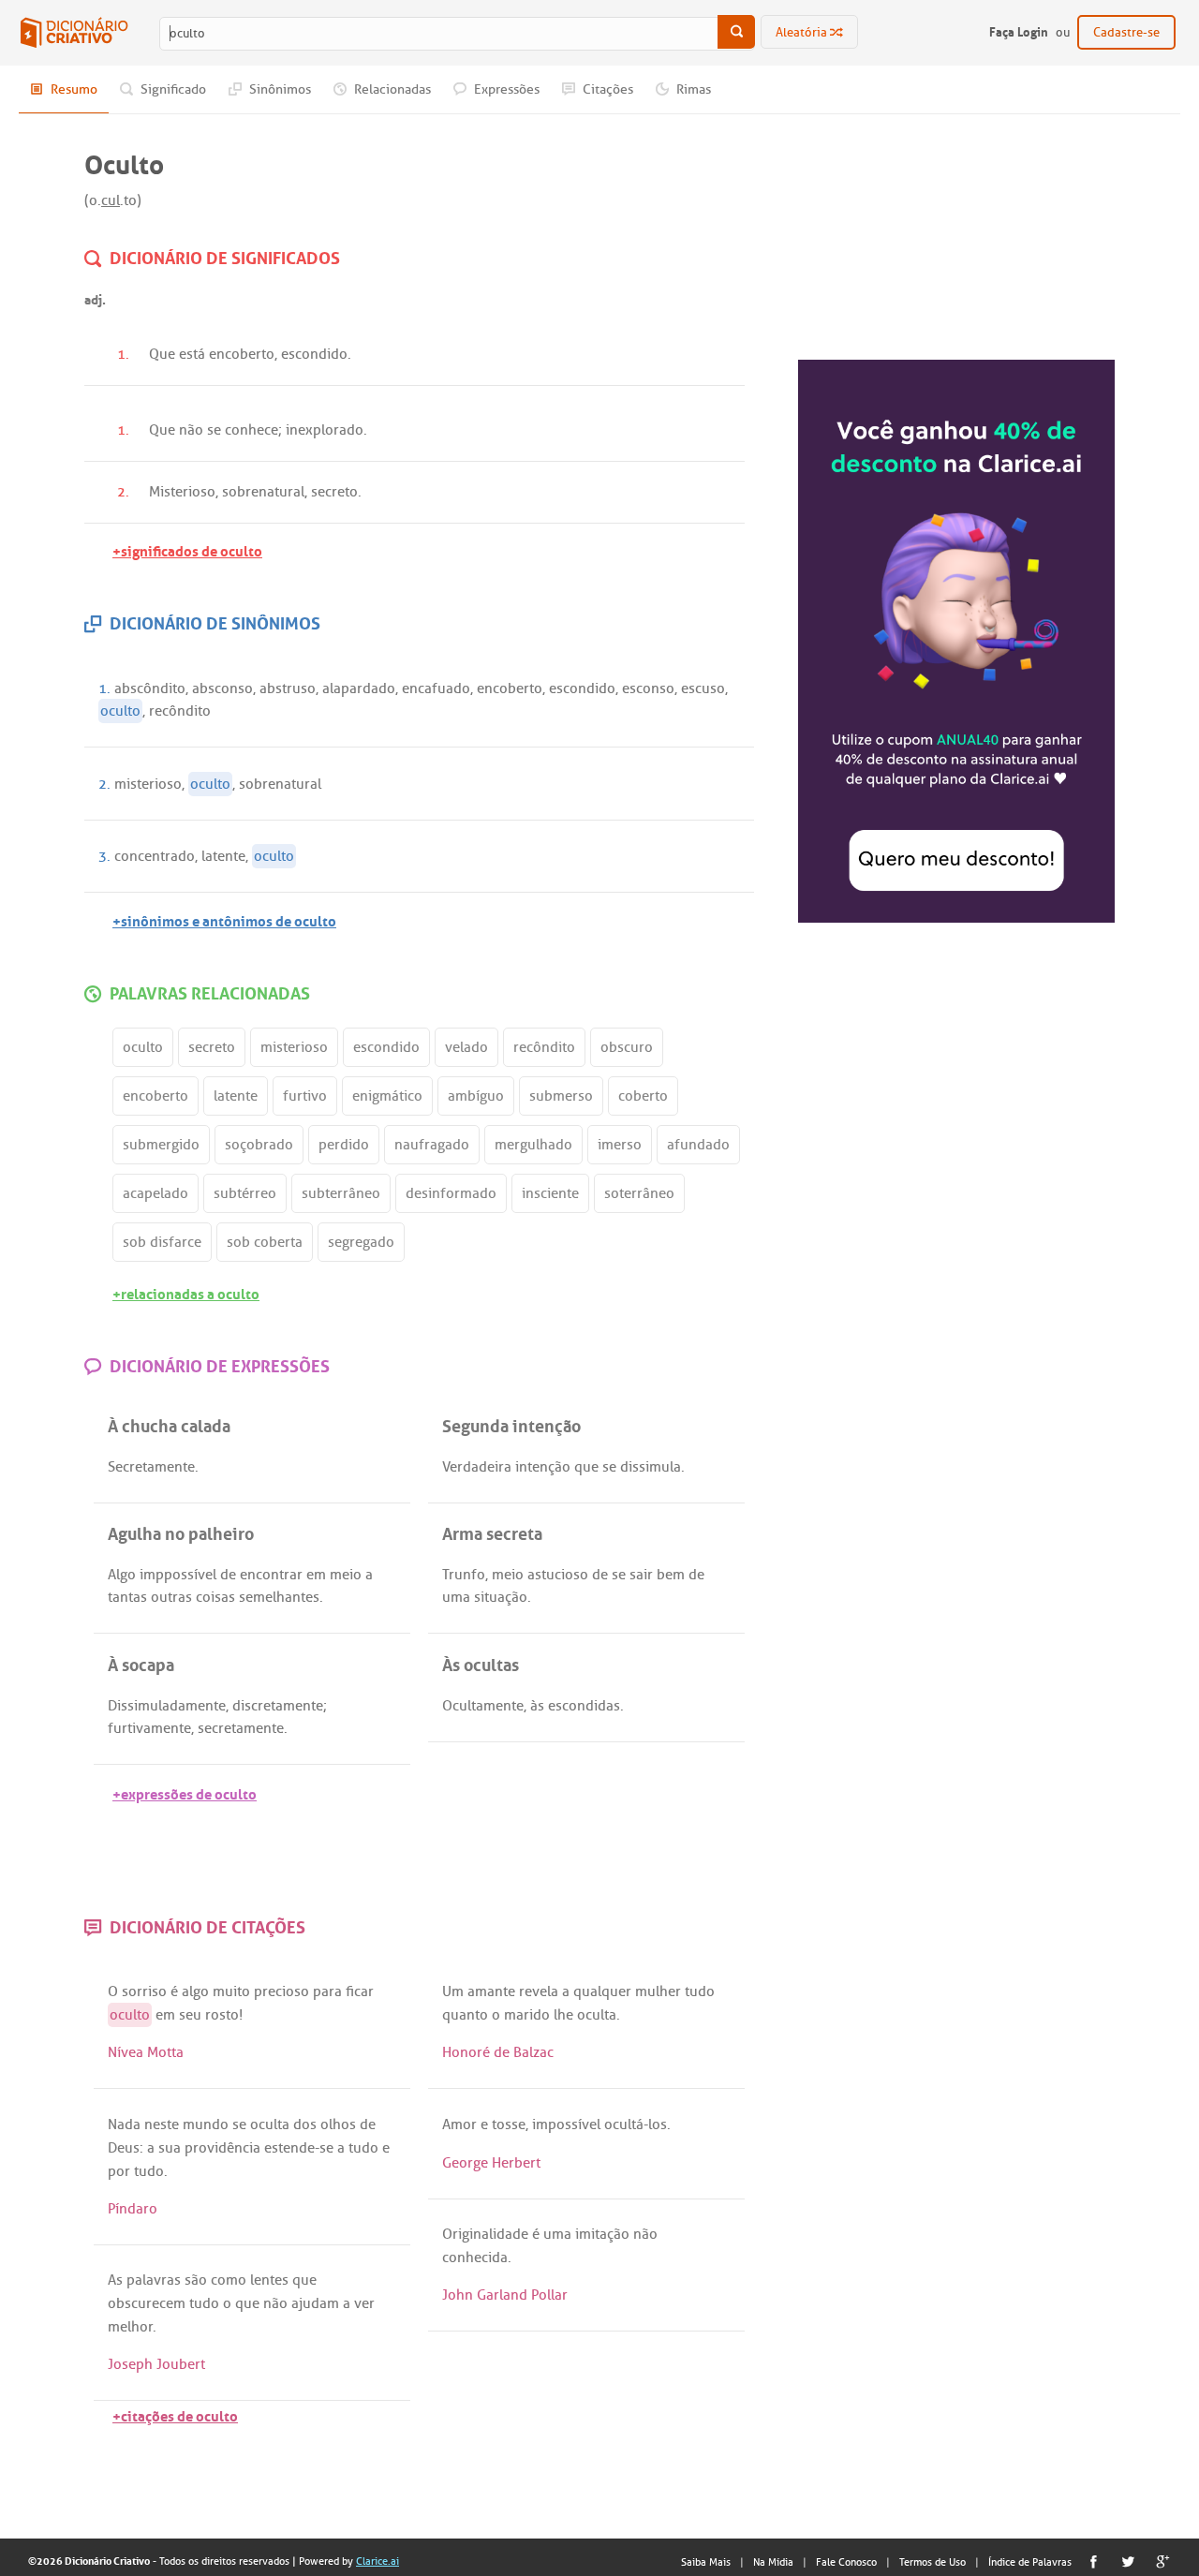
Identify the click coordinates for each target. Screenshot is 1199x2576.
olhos (338, 2124)
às (537, 1706)
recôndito (180, 711)
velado (466, 1047)
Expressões (505, 89)
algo (195, 1991)
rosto (222, 2015)
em (316, 1575)
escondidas (584, 1706)
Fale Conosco (846, 2562)
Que (162, 354)
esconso (648, 688)
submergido (161, 1145)
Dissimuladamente (167, 1706)
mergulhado (533, 1145)
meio (346, 1575)
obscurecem (147, 2303)
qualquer (602, 1991)
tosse (509, 2124)
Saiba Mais (706, 2562)
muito (231, 1991)
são (196, 2280)
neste (162, 2124)
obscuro (627, 1047)
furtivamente (149, 1728)
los (658, 2124)
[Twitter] (1128, 2561)
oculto (120, 711)
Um (453, 1991)
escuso (703, 688)
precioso (281, 1991)
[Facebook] (1094, 2561)
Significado (172, 89)
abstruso (288, 688)
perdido (344, 1145)
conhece (252, 430)
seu (190, 2015)
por (119, 2171)
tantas (127, 1597)
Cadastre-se (1126, 32)
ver (364, 2303)
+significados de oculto (187, 549)
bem (671, 1575)
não (191, 430)
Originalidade (485, 2234)
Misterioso (182, 492)
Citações (607, 89)
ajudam (315, 2303)
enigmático (387, 1096)
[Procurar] (736, 32)
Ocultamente (483, 1706)
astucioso (558, 1575)
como (229, 2280)
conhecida (475, 2258)
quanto (465, 2015)
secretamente (241, 1728)
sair (641, 1575)
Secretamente (151, 1467)
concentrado (155, 856)
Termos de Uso (933, 2562)
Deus (124, 2148)
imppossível (178, 1575)
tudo (700, 1991)
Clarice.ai (377, 2561)
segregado (361, 1242)
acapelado (155, 1193)
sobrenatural (263, 492)
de (228, 1575)
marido (527, 2015)
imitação (602, 2234)
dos (305, 2124)
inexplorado (325, 430)
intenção (543, 1467)
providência (222, 2148)
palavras (154, 2280)
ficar (360, 1991)
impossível (566, 2124)
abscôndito (150, 688)
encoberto (242, 354)
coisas (215, 1597)
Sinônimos (279, 89)
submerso (561, 1096)
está (192, 354)
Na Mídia (773, 2562)
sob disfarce (162, 1242)
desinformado (451, 1193)
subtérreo (245, 1193)
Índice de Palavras (1030, 2562)
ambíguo (476, 1096)
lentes (269, 2280)
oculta (597, 2015)
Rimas (692, 89)
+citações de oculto (175, 2414)
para (327, 1991)
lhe (563, 2015)
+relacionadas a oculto (186, 1292)
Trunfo (464, 1575)
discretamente (278, 1706)
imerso (620, 1145)
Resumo (73, 89)
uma (456, 1597)
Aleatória (803, 32)
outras (171, 1597)
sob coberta (265, 1242)
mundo (206, 2124)
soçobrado (259, 1145)
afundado (698, 1145)
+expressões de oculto (185, 1792)
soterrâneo (639, 1193)
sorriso (144, 1991)
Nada (124, 2124)
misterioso (148, 784)
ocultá (624, 2124)
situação (501, 1597)
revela (539, 1991)
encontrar (271, 1575)
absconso (222, 688)
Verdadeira (477, 1467)
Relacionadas (391, 89)
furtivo (305, 1096)
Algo (122, 1575)
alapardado (359, 688)
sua (170, 2148)
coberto (643, 1096)
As (115, 2280)
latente (223, 856)
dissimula (651, 1467)
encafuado (436, 688)
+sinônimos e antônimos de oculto (224, 919)
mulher (658, 1991)
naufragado (432, 1145)
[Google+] (1163, 2561)
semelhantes (279, 1597)
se (214, 430)
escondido (314, 354)
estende (289, 2148)
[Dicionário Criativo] (74, 33)
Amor (459, 2124)
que (586, 1467)
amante (491, 1991)
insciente (550, 1193)
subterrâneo (341, 1193)
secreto (334, 492)
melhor (130, 2327)
